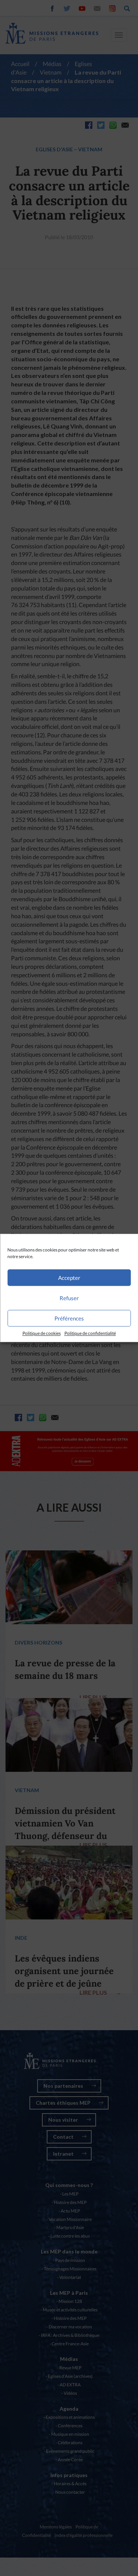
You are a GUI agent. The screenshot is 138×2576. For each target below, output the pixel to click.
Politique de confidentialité (90, 1333)
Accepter (69, 1278)
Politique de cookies (42, 1333)
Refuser (69, 1298)
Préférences (69, 1318)
